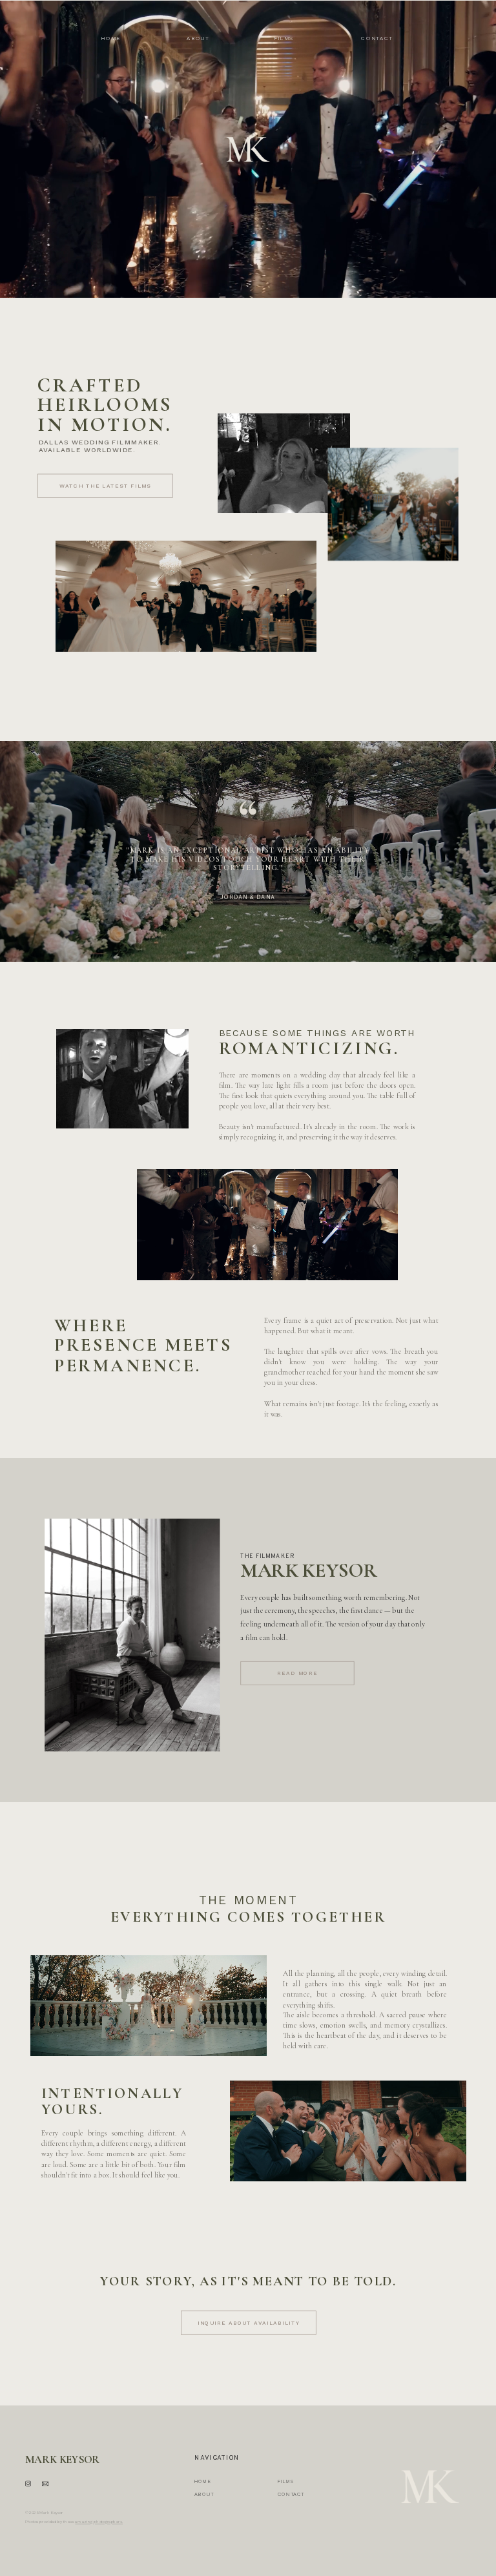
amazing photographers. (99, 2522)
